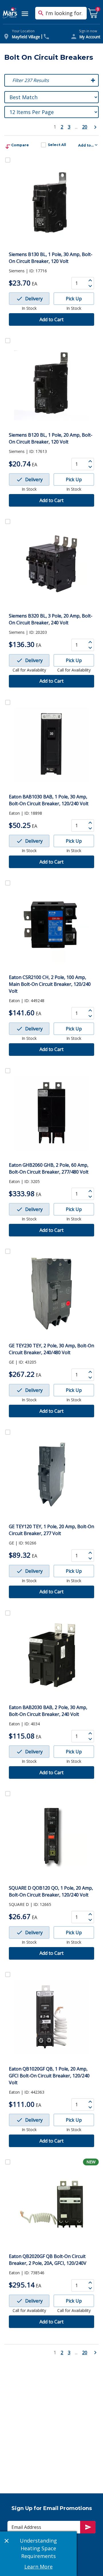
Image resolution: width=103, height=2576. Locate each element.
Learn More (38, 2567)
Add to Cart (51, 319)
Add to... (86, 145)
